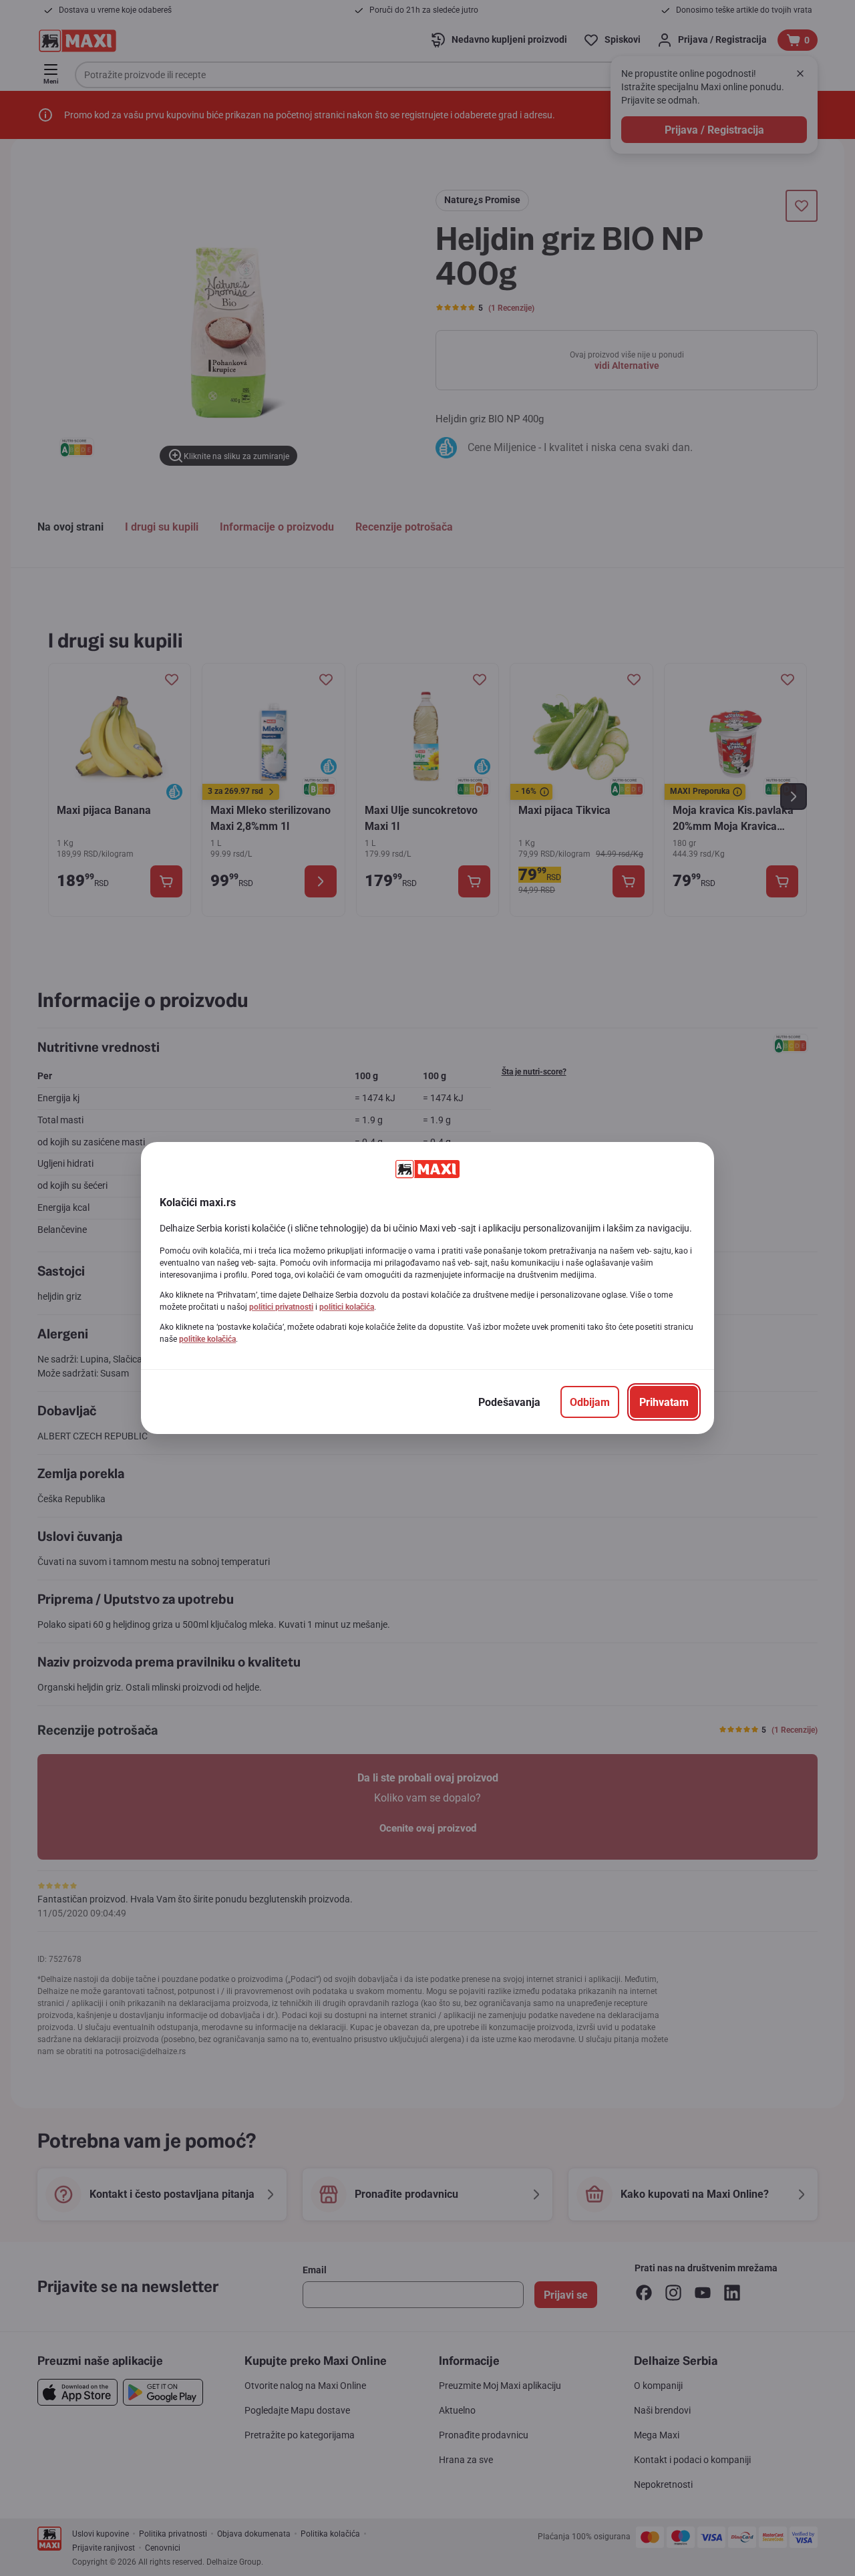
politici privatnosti (281, 1307)
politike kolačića (207, 1339)
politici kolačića (347, 1307)
